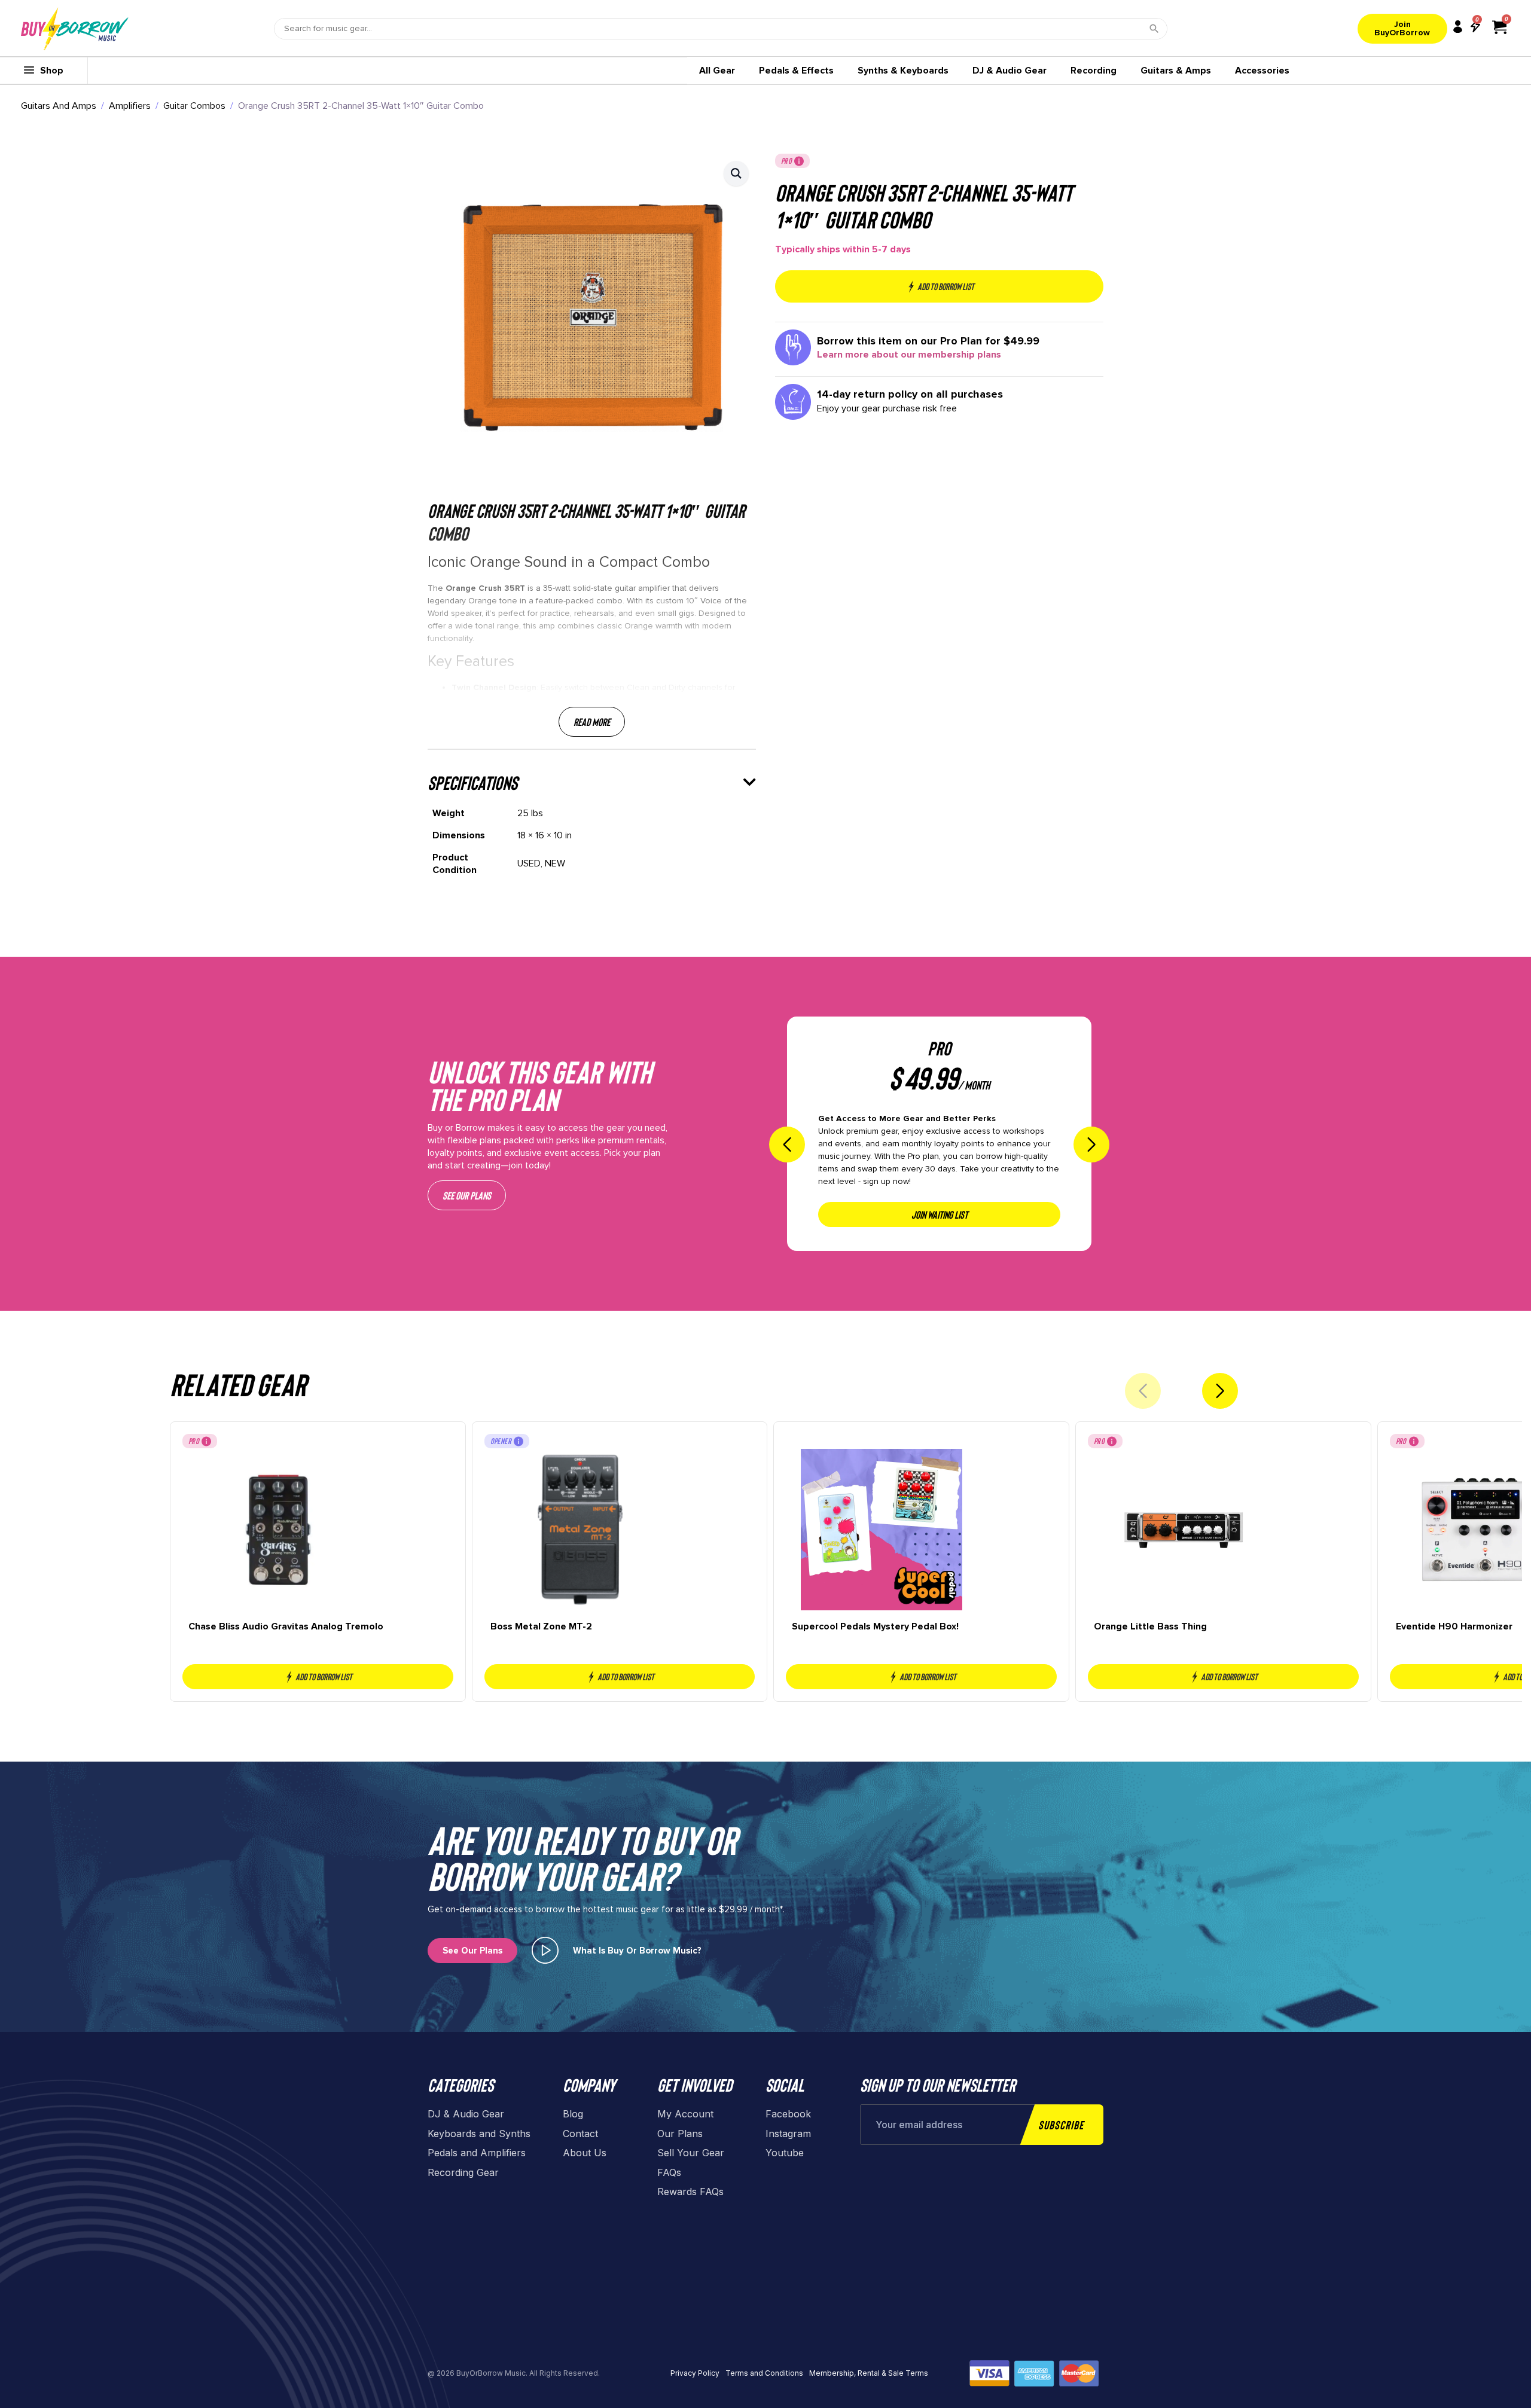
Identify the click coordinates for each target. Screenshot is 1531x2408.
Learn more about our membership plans (909, 355)
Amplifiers (130, 106)
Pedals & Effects (796, 71)
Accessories (1262, 71)
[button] (736, 173)
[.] (545, 1950)
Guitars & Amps (1176, 71)
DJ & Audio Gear (1010, 71)
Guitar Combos (194, 106)
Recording (1094, 71)
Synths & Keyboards (903, 71)
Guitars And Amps (59, 106)
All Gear (717, 71)
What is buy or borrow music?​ (637, 1951)
